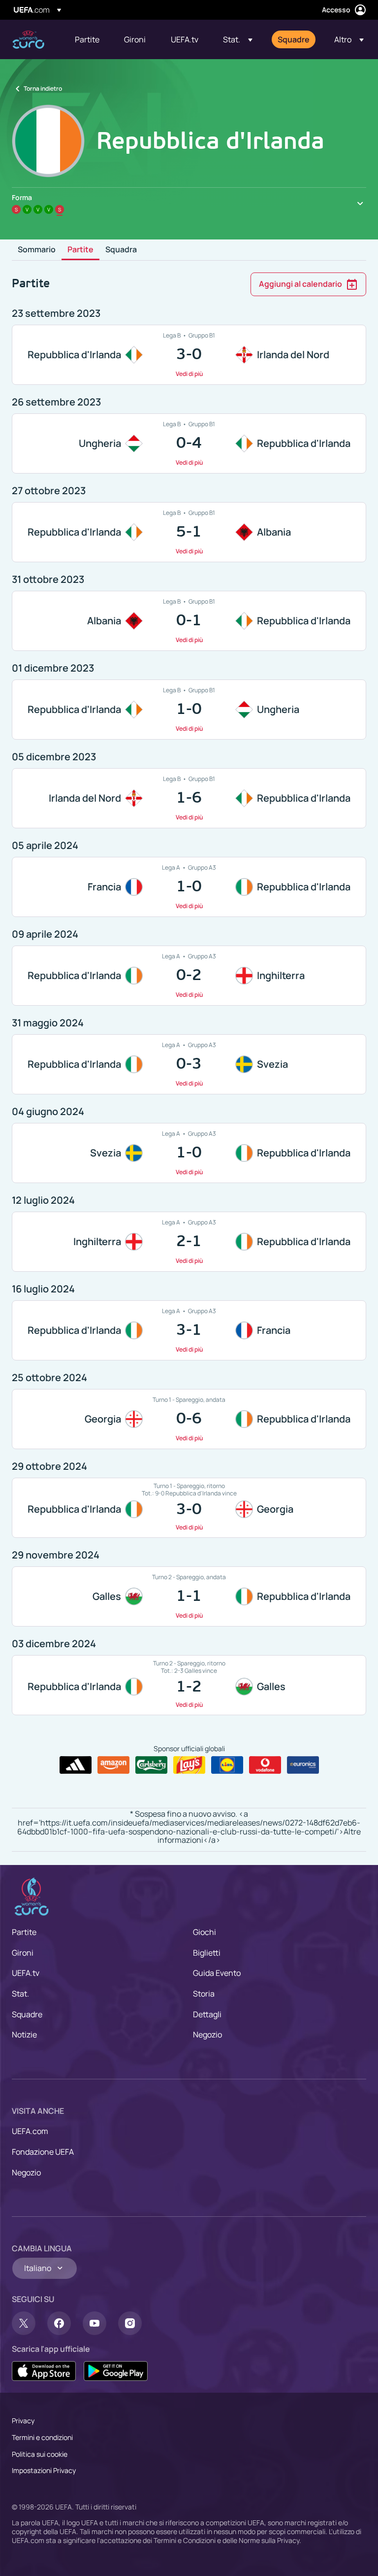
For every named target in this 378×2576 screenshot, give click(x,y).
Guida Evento (217, 1973)
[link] (87, 39)
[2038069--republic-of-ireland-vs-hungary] (189, 710)
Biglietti (207, 1953)
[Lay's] (189, 1765)
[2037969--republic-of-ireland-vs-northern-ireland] (189, 355)
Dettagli (207, 2014)
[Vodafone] (265, 1765)
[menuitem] (87, 39)
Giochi (205, 1932)
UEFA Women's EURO (28, 40)
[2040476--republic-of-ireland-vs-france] (189, 1330)
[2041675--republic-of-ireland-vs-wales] (189, 1685)
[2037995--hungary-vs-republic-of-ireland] (189, 443)
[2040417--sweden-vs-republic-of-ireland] (189, 1153)
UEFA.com (30, 2131)
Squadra (121, 250)
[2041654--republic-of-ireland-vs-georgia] (189, 1508)
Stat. (20, 1994)
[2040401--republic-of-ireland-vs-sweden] (189, 1064)
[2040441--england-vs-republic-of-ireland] (189, 1242)
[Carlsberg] (151, 1765)
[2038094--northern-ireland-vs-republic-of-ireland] (189, 798)
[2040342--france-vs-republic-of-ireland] (189, 887)
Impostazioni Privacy (44, 2470)
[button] (238, 39)
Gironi (23, 1953)
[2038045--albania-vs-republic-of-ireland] (189, 621)
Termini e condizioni (42, 2437)
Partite (80, 250)
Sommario (37, 250)
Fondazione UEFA (43, 2152)
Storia (204, 1994)
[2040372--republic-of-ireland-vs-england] (189, 976)
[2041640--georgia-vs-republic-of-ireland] (189, 1419)
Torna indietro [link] (43, 88)
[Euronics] (303, 1765)
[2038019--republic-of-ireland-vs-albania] (189, 532)
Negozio (207, 2034)
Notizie (24, 2034)
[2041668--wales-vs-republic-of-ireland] (189, 1596)
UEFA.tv (26, 1973)
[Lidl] (227, 1765)
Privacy (23, 2421)
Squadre (27, 2014)
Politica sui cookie (40, 2454)
